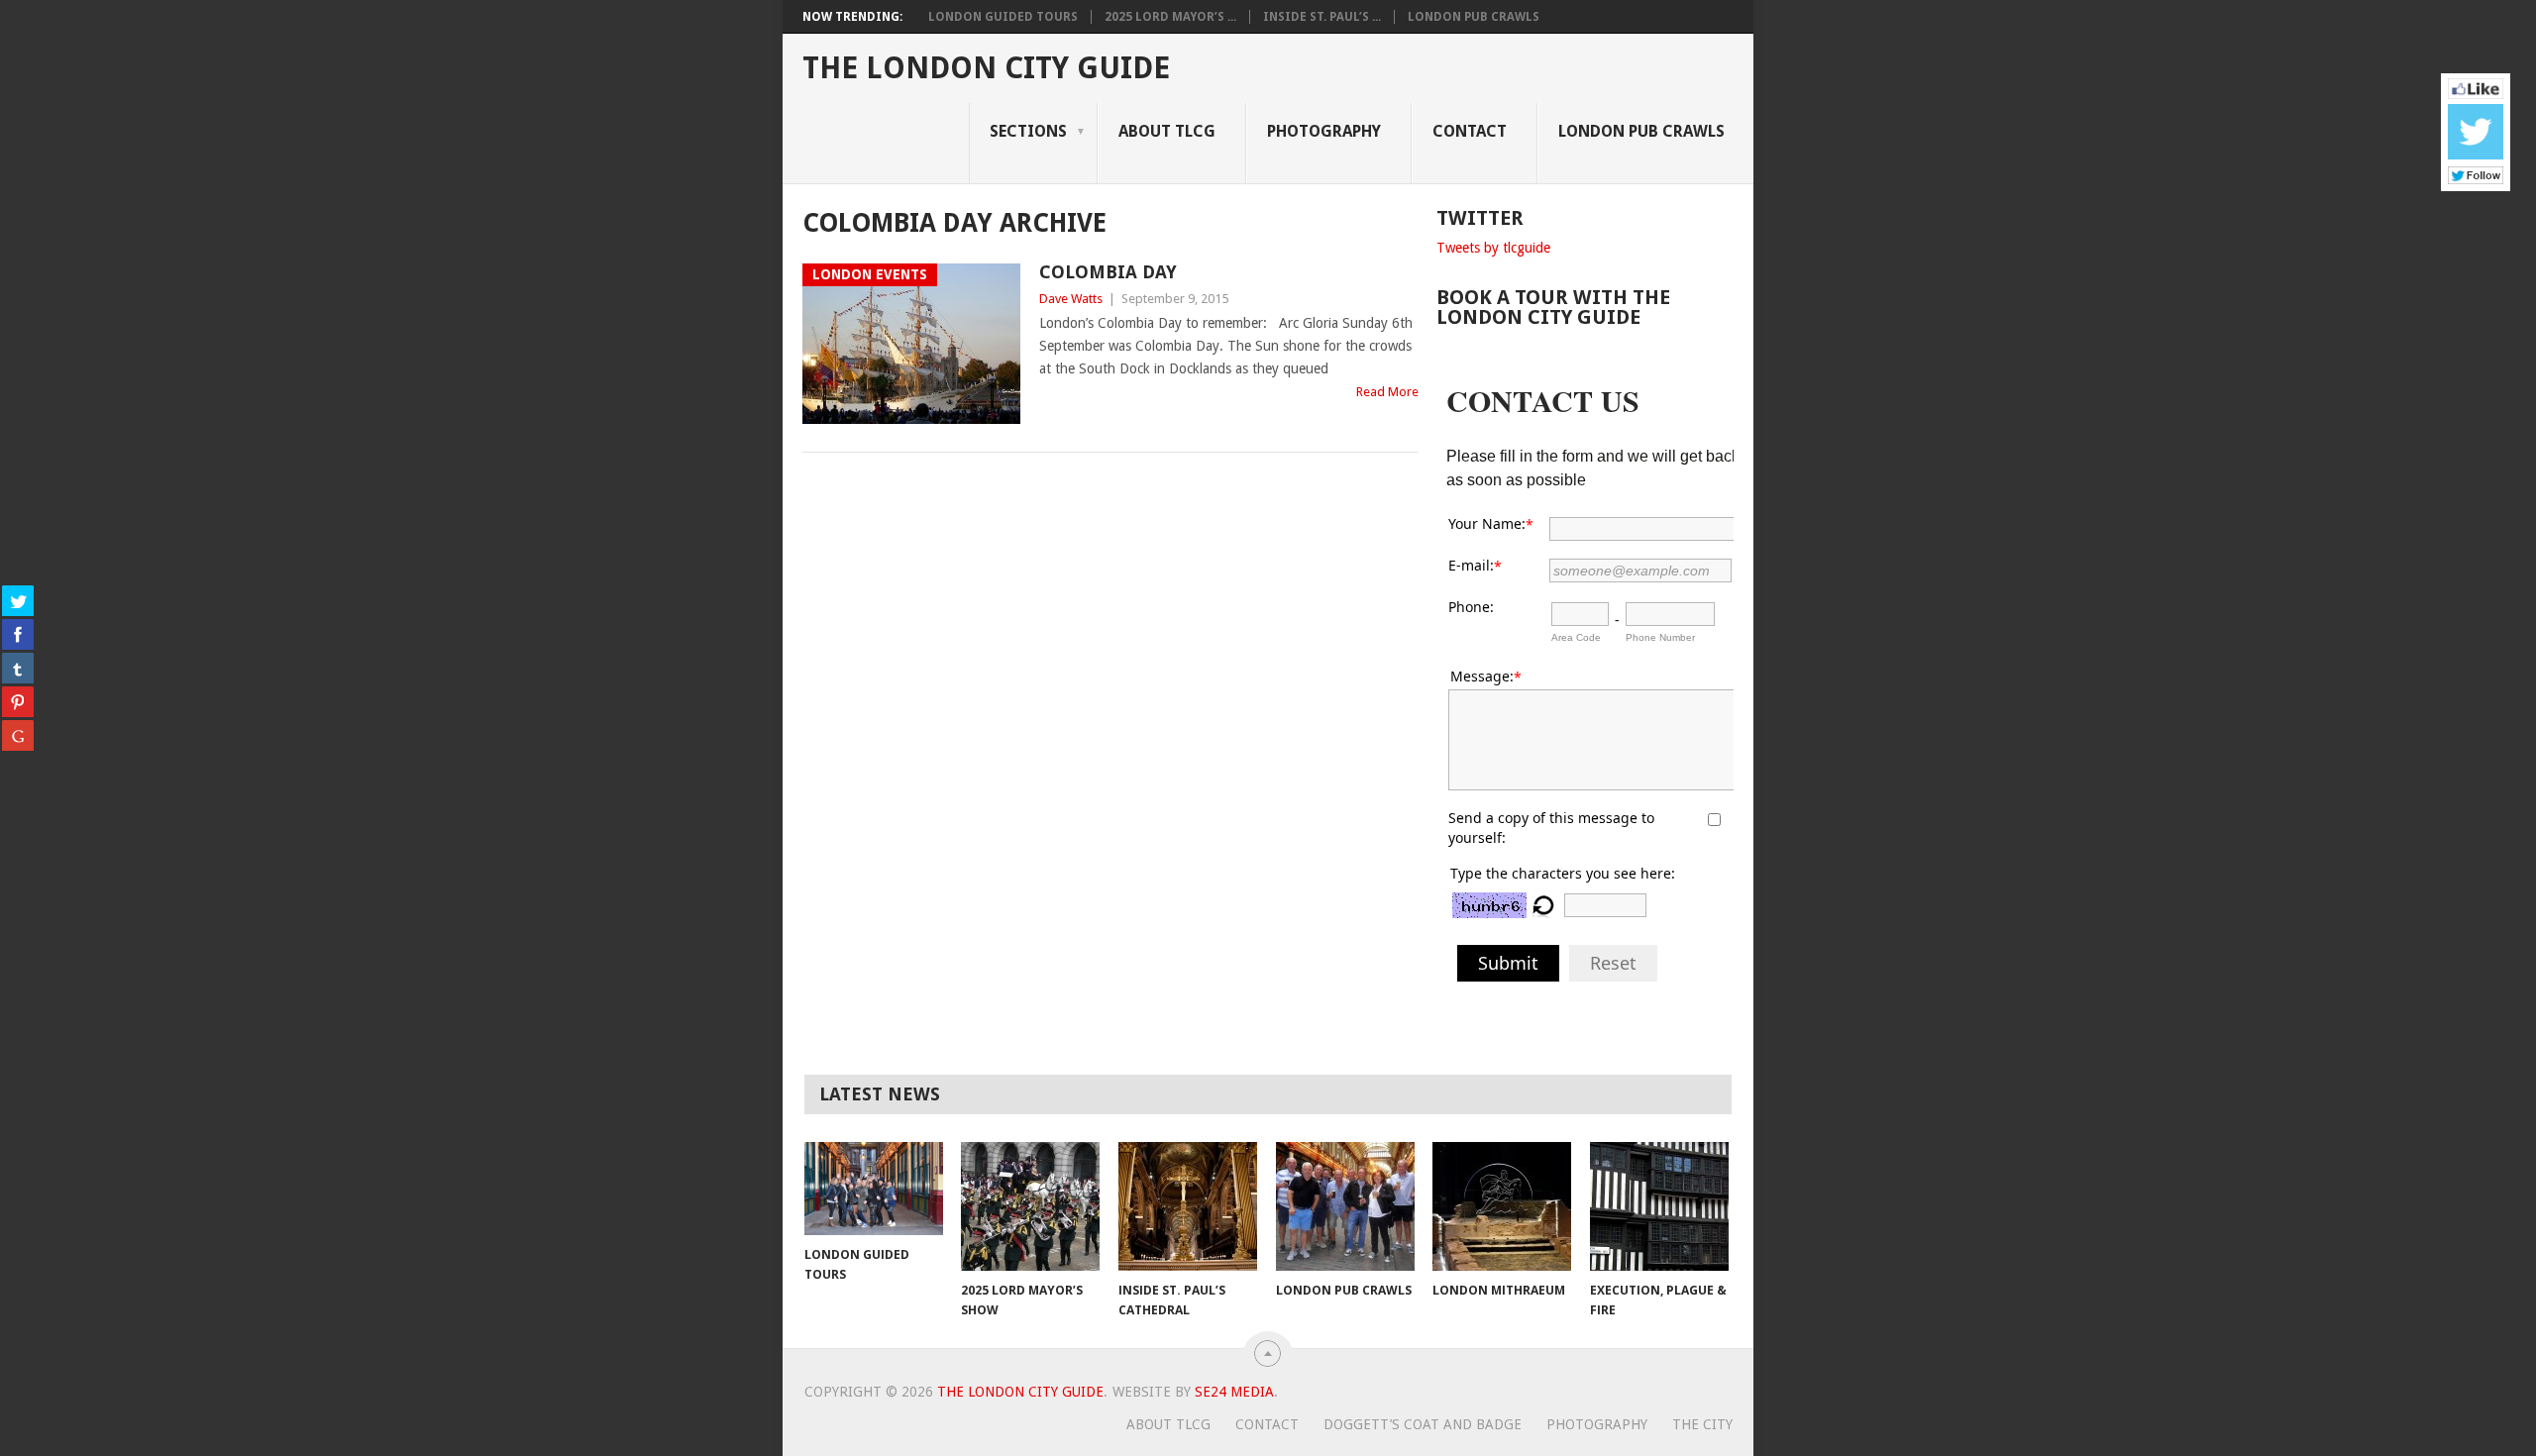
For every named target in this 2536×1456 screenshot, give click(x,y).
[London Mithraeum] (1502, 1206)
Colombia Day (1108, 272)
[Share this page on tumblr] (18, 668)
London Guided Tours (1003, 17)
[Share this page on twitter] (18, 600)
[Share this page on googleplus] (18, 735)
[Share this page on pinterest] (18, 701)
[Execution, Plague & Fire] (1659, 1206)
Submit (1508, 963)
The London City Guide (986, 68)
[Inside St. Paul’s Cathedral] (1188, 1206)
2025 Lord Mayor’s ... (1170, 17)
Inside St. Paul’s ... (1322, 17)
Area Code (1576, 637)
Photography (1324, 131)
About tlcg (1167, 131)
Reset (1613, 963)
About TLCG (1168, 1424)
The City (1702, 1424)
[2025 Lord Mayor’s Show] (1030, 1206)
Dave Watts (1071, 299)
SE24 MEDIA (1234, 1392)
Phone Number (1660, 637)
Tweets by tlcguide (1493, 248)
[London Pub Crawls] (1345, 1206)
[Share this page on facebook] (18, 634)
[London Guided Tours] (874, 1188)
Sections (1028, 131)
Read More (1387, 392)
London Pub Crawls (1474, 17)
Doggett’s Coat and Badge (1423, 1424)
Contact (1470, 131)
